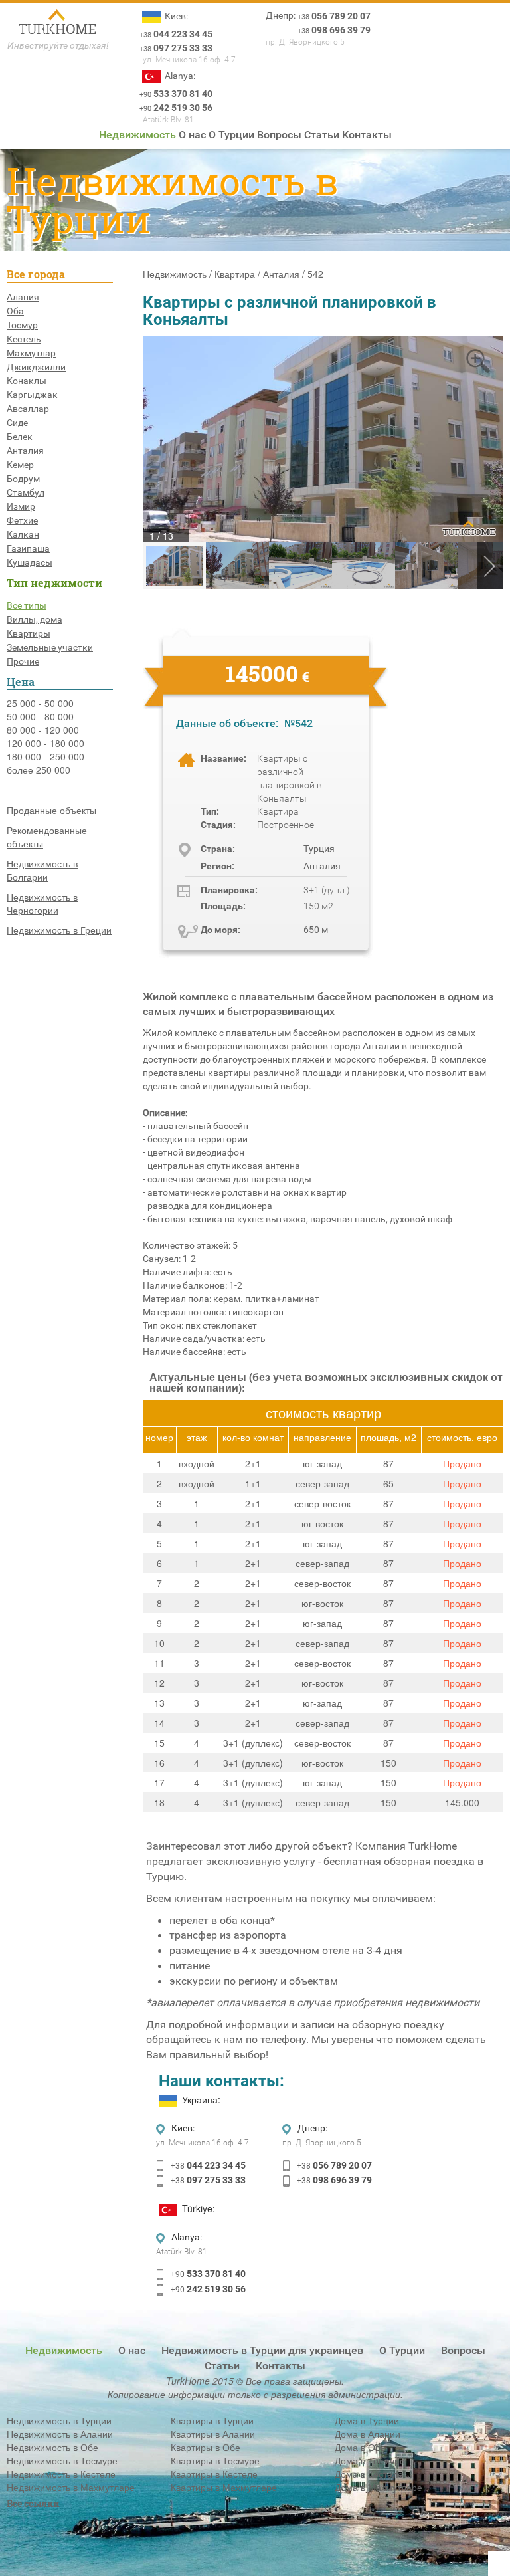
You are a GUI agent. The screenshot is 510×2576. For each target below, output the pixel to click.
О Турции (231, 135)
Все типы (27, 605)
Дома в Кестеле (369, 2474)
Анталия (25, 451)
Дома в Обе (360, 2447)
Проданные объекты (51, 810)
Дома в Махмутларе (379, 2487)
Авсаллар (28, 409)
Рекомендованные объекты (47, 837)
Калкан (23, 534)
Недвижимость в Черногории (42, 903)
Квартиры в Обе (206, 2447)
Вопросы (279, 135)
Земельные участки (50, 647)
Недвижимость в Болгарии (42, 870)
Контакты (367, 135)
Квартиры (29, 633)
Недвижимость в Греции (59, 930)
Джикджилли (36, 367)
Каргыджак (32, 395)
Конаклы (27, 381)
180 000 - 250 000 (45, 756)
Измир (21, 506)
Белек (20, 437)
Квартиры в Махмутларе (224, 2487)
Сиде (17, 423)
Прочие (23, 661)
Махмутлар (31, 353)
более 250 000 (39, 770)
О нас (192, 135)
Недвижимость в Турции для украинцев (262, 2350)
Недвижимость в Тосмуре (62, 2460)
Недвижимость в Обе (52, 2447)
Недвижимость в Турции (59, 2420)
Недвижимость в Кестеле (61, 2474)
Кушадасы (30, 562)
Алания (23, 297)
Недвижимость (137, 135)
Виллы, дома (35, 619)
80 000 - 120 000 (43, 730)
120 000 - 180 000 (45, 743)
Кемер (20, 465)
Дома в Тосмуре (370, 2460)
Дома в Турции (367, 2420)
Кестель (24, 339)
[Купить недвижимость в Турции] (58, 23)
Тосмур (22, 325)
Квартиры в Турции (212, 2420)
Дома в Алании (368, 2434)
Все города (36, 274)
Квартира (235, 274)
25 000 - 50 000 (40, 703)
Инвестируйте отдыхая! (58, 45)
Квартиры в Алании (213, 2434)
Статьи (322, 135)
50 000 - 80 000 (40, 716)
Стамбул (26, 492)
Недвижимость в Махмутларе (71, 2487)
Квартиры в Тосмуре (215, 2460)
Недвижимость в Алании (60, 2434)
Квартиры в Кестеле (214, 2474)
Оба (15, 311)
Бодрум (23, 479)
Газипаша (28, 548)
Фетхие (22, 520)
